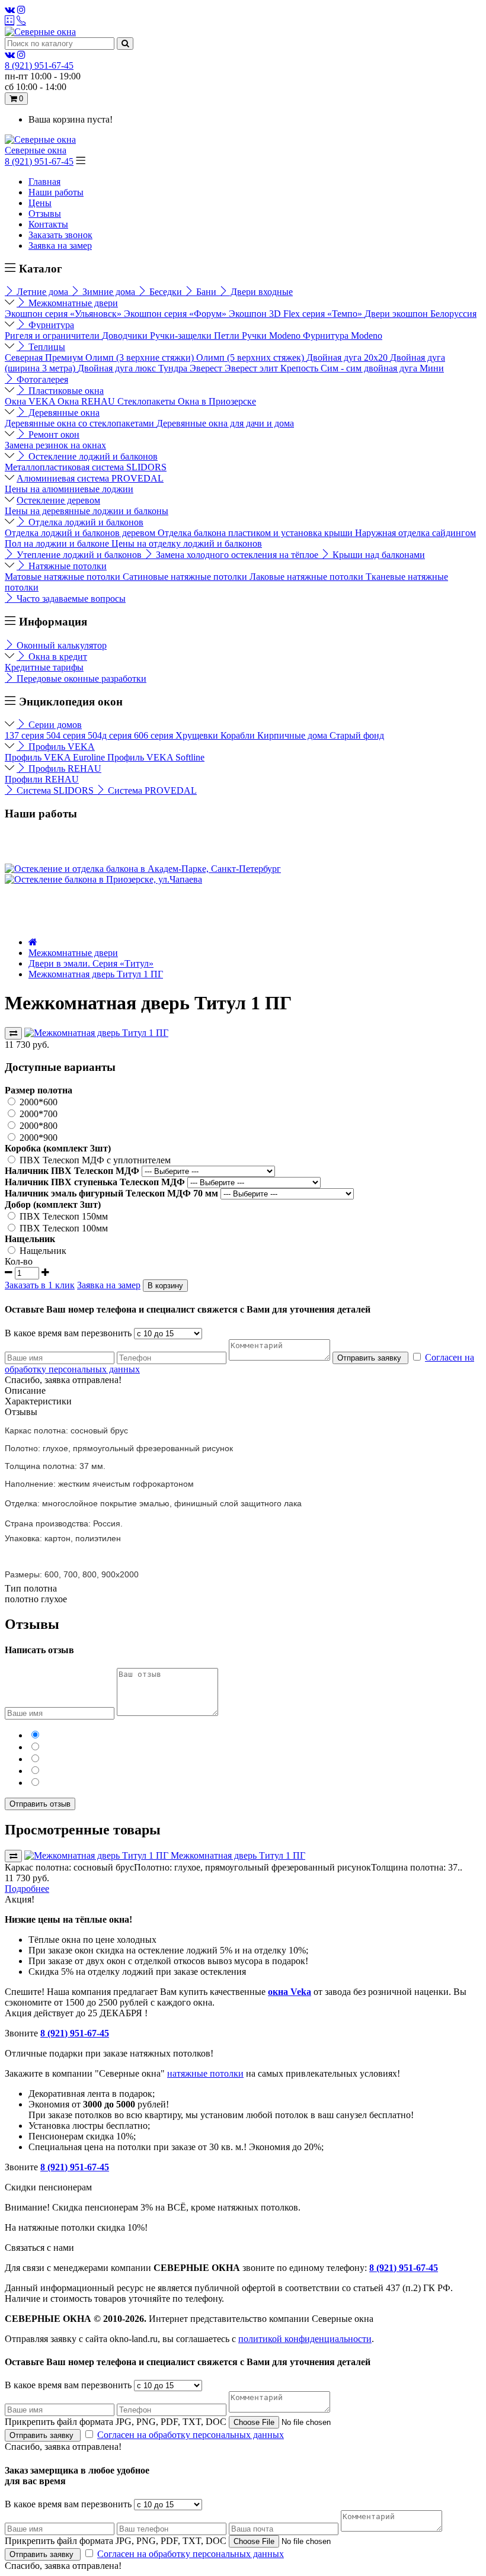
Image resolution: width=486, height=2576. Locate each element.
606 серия (155, 735)
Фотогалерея (41, 379)
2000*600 (37, 1102)
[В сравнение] (13, 1033)
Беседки (166, 292)
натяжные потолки (205, 2073)
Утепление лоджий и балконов (79, 555)
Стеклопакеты (148, 401)
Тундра (174, 368)
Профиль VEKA (60, 747)
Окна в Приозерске (217, 401)
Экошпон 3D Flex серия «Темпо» (297, 314)
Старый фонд (357, 735)
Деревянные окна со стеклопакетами (81, 423)
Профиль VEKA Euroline (56, 757)
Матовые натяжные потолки (64, 577)
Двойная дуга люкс (118, 368)
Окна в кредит (57, 657)
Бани (206, 292)
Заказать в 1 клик (40, 1285)
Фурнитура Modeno (343, 336)
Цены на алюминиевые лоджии (69, 489)
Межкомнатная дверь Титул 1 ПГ (96, 974)
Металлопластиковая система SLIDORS (86, 467)
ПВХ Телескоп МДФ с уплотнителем (94, 1160)
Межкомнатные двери (72, 303)
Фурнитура (50, 325)
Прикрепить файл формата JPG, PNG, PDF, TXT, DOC (116, 2422)
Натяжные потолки (66, 566)
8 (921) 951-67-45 (39, 161)
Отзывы (45, 214)
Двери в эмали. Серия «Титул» (91, 963)
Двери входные (260, 292)
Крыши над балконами (378, 555)
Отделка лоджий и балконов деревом (81, 533)
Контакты (48, 224)
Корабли (239, 735)
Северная (25, 357)
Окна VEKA (31, 401)
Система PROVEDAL (151, 790)
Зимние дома (109, 292)
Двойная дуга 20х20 (348, 357)
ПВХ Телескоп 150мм (63, 1216)
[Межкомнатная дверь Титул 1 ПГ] (96, 1033)
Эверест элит (252, 368)
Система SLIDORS (55, 790)
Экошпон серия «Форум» (176, 314)
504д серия (111, 735)
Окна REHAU (87, 401)
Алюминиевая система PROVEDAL (90, 478)
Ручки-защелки (182, 336)
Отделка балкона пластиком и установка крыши (256, 533)
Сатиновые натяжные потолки (186, 577)
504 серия (67, 735)
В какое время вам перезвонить (68, 1333)
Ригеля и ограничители (53, 336)
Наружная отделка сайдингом (415, 533)
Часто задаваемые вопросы (70, 599)
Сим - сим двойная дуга (370, 368)
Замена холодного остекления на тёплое (237, 555)
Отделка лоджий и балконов (85, 522)
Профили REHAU (42, 779)
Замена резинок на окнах (55, 445)
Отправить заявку (370, 1358)
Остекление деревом (58, 500)
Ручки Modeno (272, 336)
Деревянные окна (63, 413)
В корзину (165, 1286)
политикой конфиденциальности (305, 2339)
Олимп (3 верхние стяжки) (141, 357)
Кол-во (19, 1261)
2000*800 (37, 1126)
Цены (40, 203)
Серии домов (54, 725)
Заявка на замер (60, 246)
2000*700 (37, 1114)
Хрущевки (198, 735)
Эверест (207, 368)
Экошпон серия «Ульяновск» (64, 314)
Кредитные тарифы (44, 667)
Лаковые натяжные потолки (308, 577)
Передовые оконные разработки (80, 679)
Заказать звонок (60, 235)
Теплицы (46, 347)
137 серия (25, 735)
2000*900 (37, 1138)
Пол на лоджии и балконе (58, 543)
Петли (228, 336)
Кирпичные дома (293, 735)
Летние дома (42, 292)
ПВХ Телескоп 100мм (63, 1228)
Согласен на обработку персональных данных (191, 2435)
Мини (432, 368)
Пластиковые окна (65, 391)
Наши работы (56, 192)
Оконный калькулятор (60, 645)
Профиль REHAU (64, 769)
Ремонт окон (53, 434)
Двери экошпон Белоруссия (421, 314)
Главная (44, 182)
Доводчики (126, 336)
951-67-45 (39, 65)
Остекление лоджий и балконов (92, 456)
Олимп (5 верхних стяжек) (251, 357)
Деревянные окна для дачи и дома (225, 423)
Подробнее (27, 1889)
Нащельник (42, 1251)
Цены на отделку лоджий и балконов (187, 543)
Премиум (65, 357)
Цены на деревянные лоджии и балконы (87, 511)
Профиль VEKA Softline (156, 757)
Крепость (300, 368)
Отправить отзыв (40, 1804)
